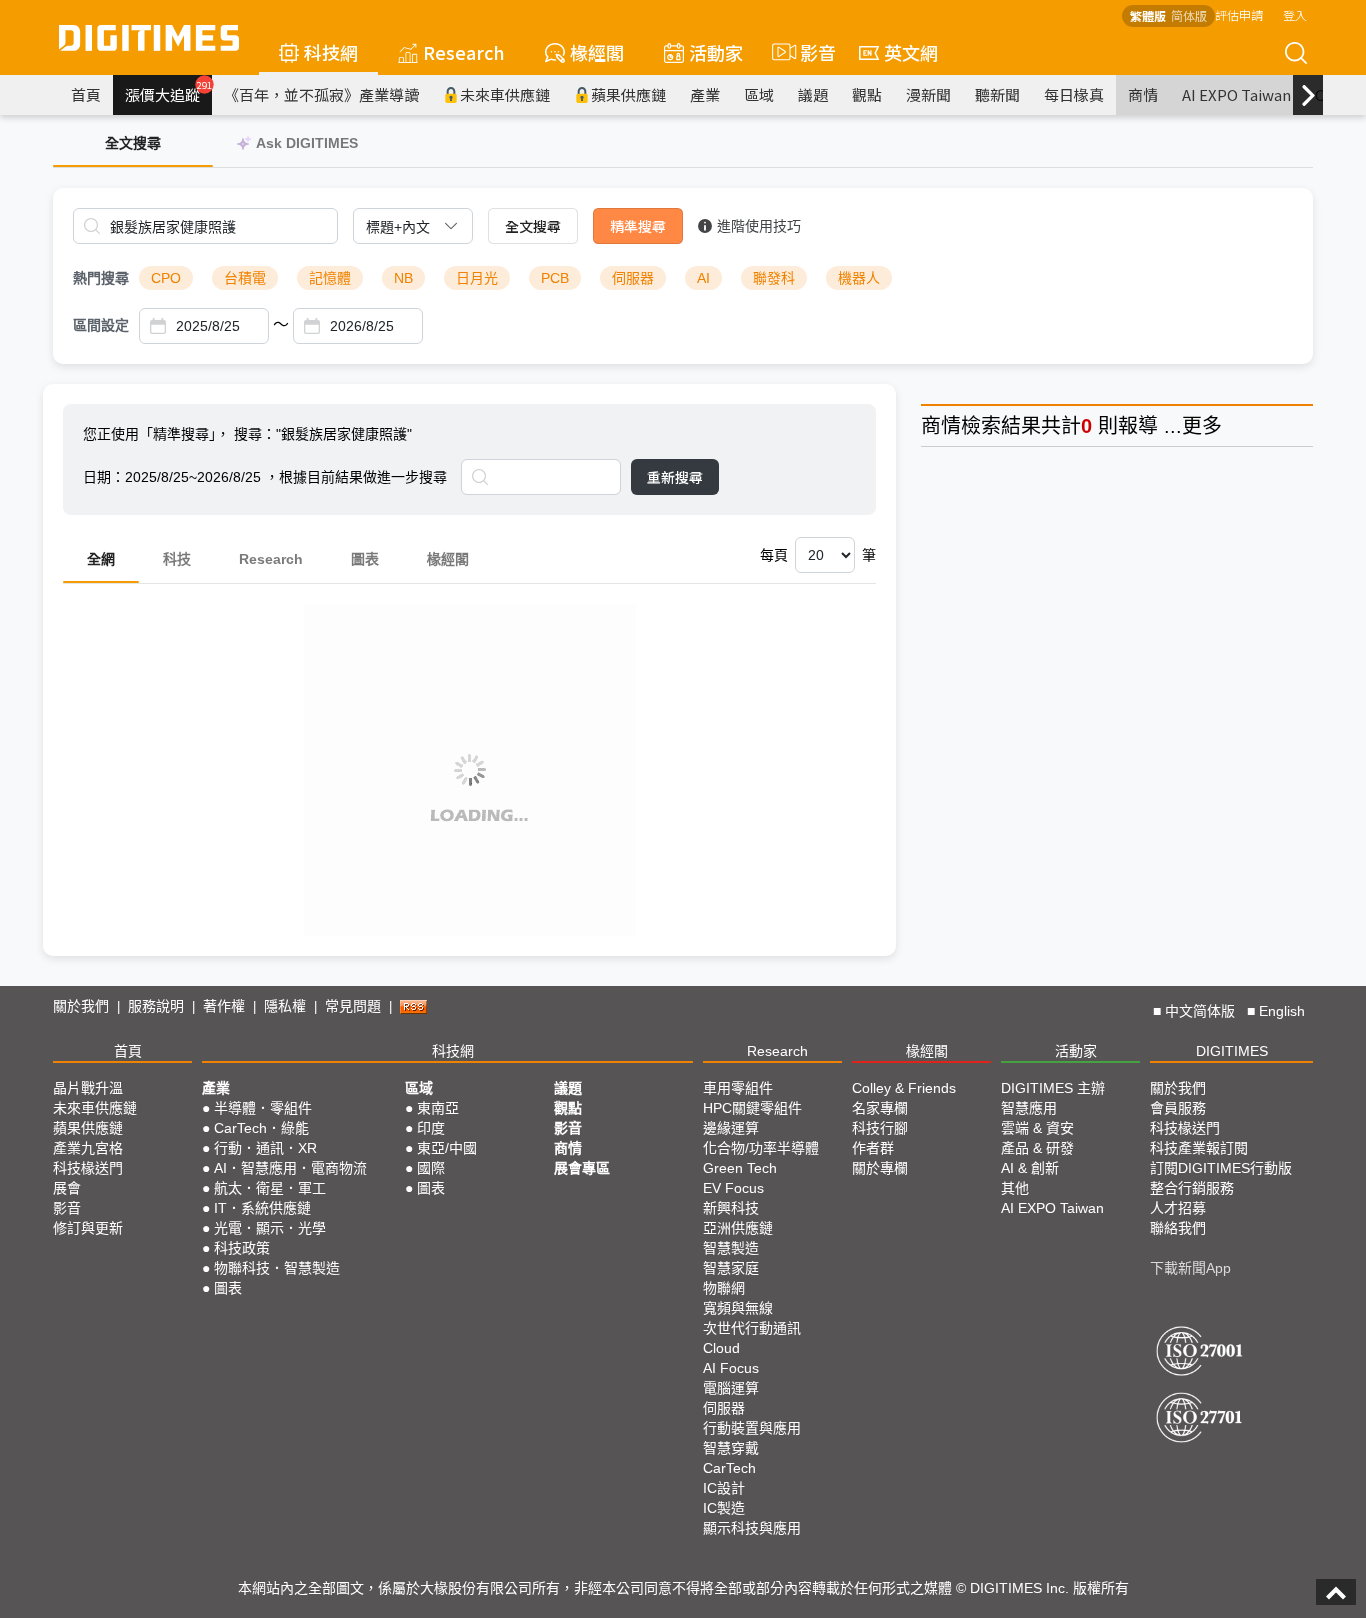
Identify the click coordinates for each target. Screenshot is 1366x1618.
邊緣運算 (731, 1128)
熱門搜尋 (101, 278)
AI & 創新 (1030, 1168)
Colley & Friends (904, 1088)
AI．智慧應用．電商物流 (290, 1168)
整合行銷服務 (1192, 1188)
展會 (67, 1188)
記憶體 (330, 278)
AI (703, 278)
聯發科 (774, 278)
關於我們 (81, 1006)
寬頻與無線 (738, 1308)
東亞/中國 (447, 1148)
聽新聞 (997, 94)
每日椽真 (1074, 94)
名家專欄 (880, 1108)
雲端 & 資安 (1037, 1128)
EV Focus (733, 1188)
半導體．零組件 (263, 1108)
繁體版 (1148, 15)
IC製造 (724, 1508)
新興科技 (731, 1208)
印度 (431, 1128)
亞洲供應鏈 (738, 1228)
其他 (1015, 1188)
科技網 (331, 52)
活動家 (716, 52)
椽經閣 (597, 52)
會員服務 (1178, 1108)
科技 (177, 559)
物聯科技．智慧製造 (277, 1268)
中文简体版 (1200, 1011)
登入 (1295, 14)
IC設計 (724, 1488)
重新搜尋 (675, 477)
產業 (705, 94)
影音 (809, 52)
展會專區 (582, 1168)
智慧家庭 (731, 1268)
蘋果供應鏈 (628, 94)
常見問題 (353, 1006)
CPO (166, 278)
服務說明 (156, 1006)
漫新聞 (928, 94)
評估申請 (1239, 14)
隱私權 (285, 1006)
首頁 (86, 94)
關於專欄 (880, 1168)
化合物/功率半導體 (761, 1148)
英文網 (911, 52)
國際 (431, 1168)
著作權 (224, 1006)
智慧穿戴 (731, 1448)
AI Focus (731, 1368)
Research (464, 52)
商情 (1143, 94)
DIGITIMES (1232, 1051)
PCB (555, 278)
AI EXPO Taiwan (1236, 94)
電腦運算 (731, 1388)
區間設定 (101, 325)
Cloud (721, 1348)
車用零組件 (738, 1088)
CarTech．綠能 (261, 1128)
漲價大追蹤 (168, 92)
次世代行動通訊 (752, 1328)
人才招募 (1178, 1208)
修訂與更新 (88, 1228)
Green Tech (740, 1168)
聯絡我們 (1178, 1228)
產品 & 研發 (1037, 1148)
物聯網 (724, 1288)
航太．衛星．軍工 (270, 1188)
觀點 (867, 94)
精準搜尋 (638, 226)
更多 (1202, 426)
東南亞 (438, 1108)
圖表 (365, 559)
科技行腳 (880, 1128)
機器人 (859, 278)
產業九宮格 (88, 1148)
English (1282, 1011)
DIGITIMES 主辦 (1053, 1088)
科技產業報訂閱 (1199, 1148)
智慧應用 (1029, 1108)
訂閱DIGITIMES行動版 (1221, 1168)
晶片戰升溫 (88, 1088)
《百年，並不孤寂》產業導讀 (321, 94)
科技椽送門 (88, 1168)
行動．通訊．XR (265, 1148)
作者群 (873, 1148)
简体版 (1189, 15)
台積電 (245, 278)
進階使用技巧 (759, 226)
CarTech (729, 1468)
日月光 (477, 278)
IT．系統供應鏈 (262, 1208)
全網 (101, 559)
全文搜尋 (533, 226)
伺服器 (633, 278)
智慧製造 (731, 1248)
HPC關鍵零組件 (752, 1108)
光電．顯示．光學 (270, 1228)
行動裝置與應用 (752, 1428)
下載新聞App (1190, 1268)
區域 (759, 94)
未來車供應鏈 (505, 94)
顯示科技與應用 (752, 1528)
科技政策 (242, 1248)
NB (403, 278)
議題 (813, 94)
